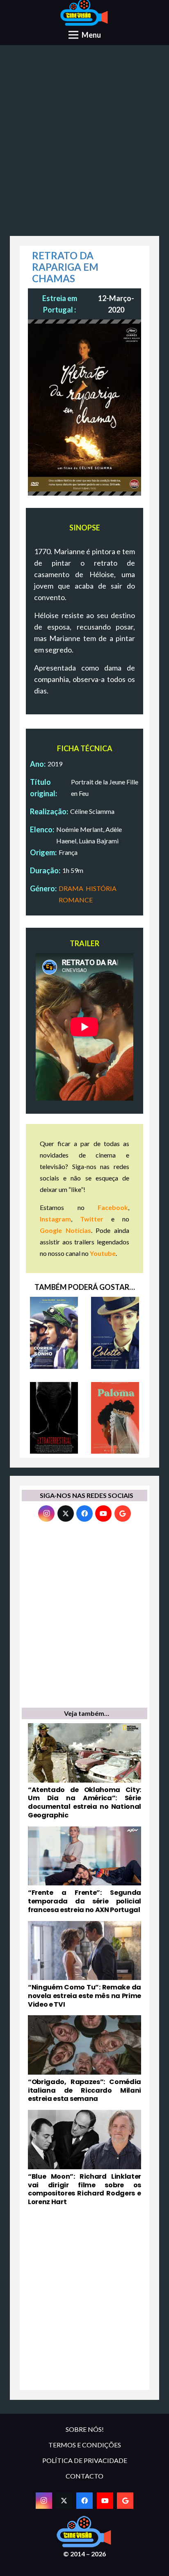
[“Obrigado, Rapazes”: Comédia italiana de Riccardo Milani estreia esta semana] (84, 2059)
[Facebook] (84, 1513)
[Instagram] (46, 1513)
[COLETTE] (115, 1333)
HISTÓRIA (101, 888)
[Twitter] (66, 1513)
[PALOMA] (115, 1418)
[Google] (123, 1513)
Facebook (113, 1207)
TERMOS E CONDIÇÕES (85, 2445)
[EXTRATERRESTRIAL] (54, 1418)
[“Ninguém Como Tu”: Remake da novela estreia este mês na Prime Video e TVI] (84, 1965)
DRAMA (71, 888)
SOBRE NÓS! (85, 2429)
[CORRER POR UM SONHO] (54, 1333)
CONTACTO (84, 2476)
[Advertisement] (84, 143)
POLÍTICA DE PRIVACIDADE (85, 2460)
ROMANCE (76, 900)
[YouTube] (103, 1513)
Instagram (55, 1219)
